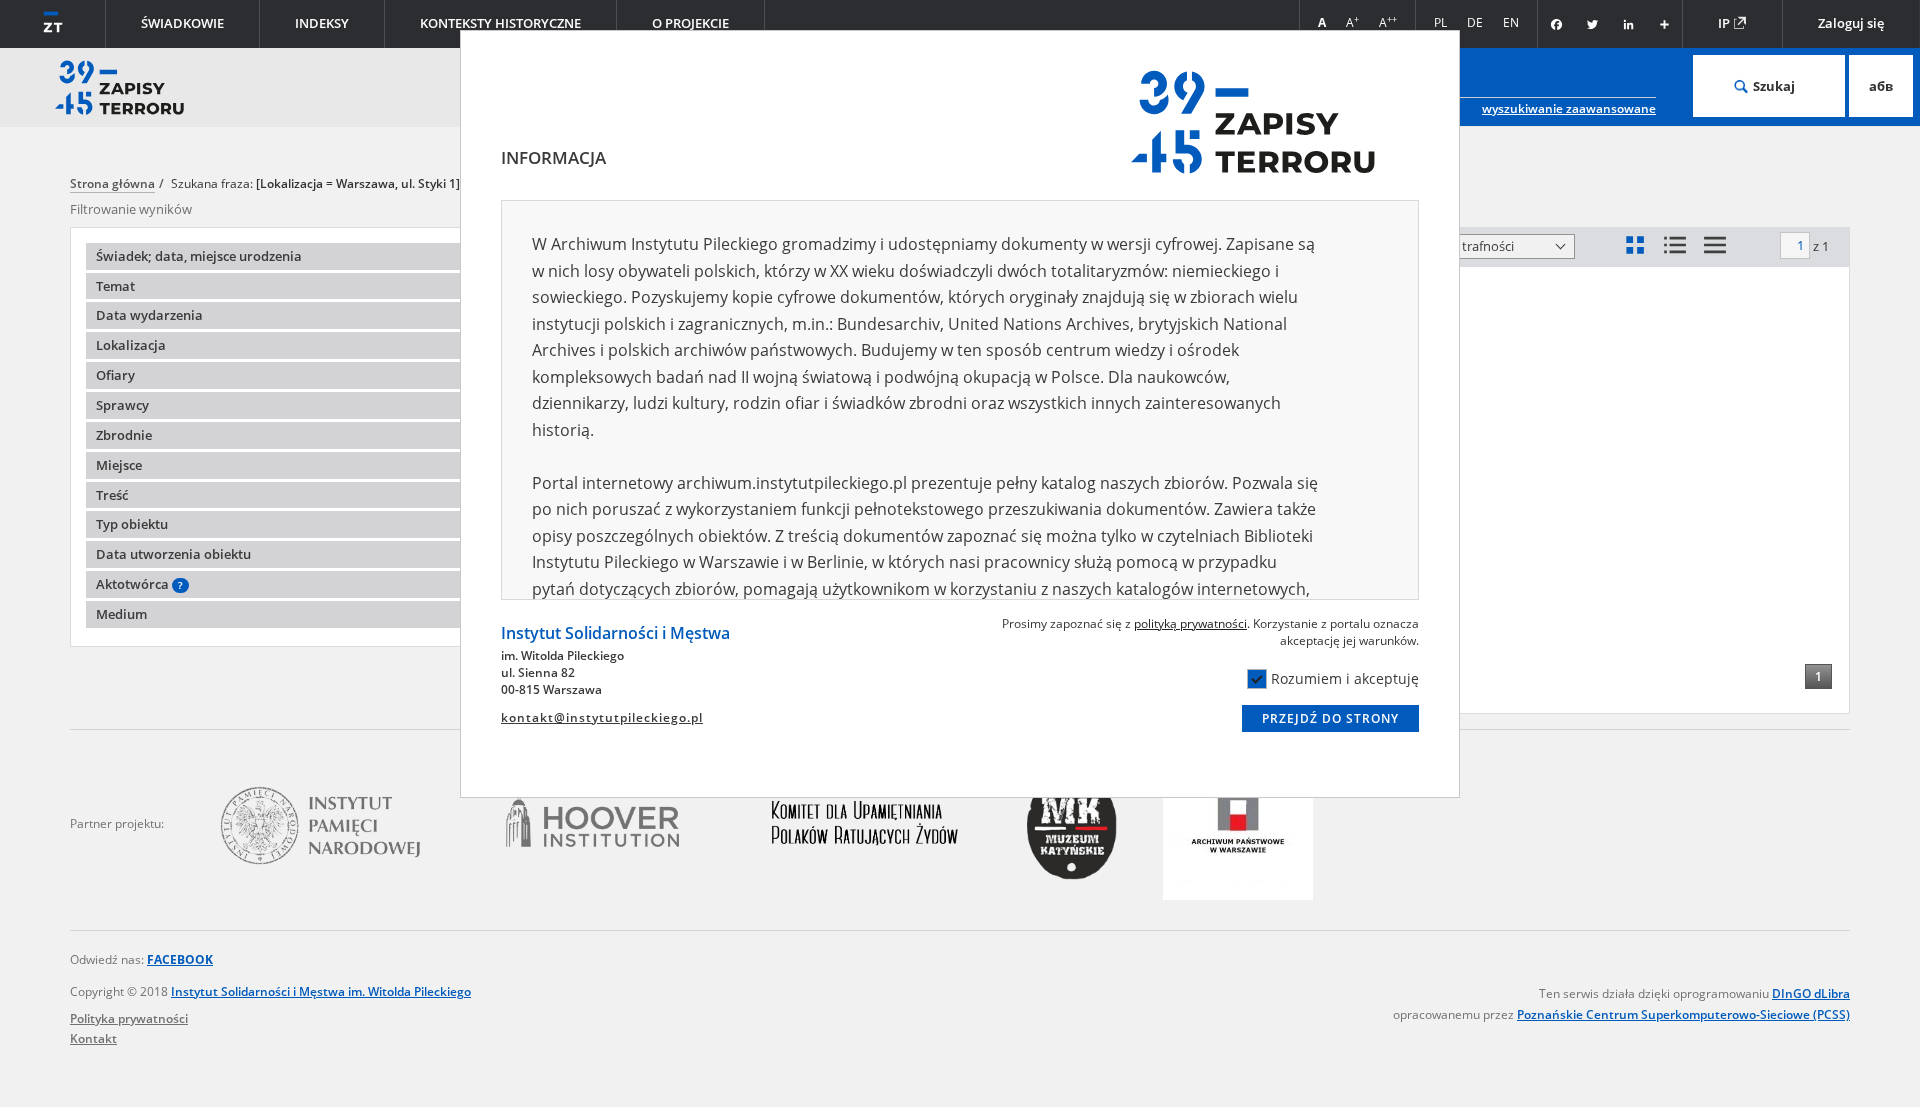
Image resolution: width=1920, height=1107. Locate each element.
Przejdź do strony (1330, 718)
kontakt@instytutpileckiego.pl (602, 717)
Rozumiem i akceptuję (1345, 678)
